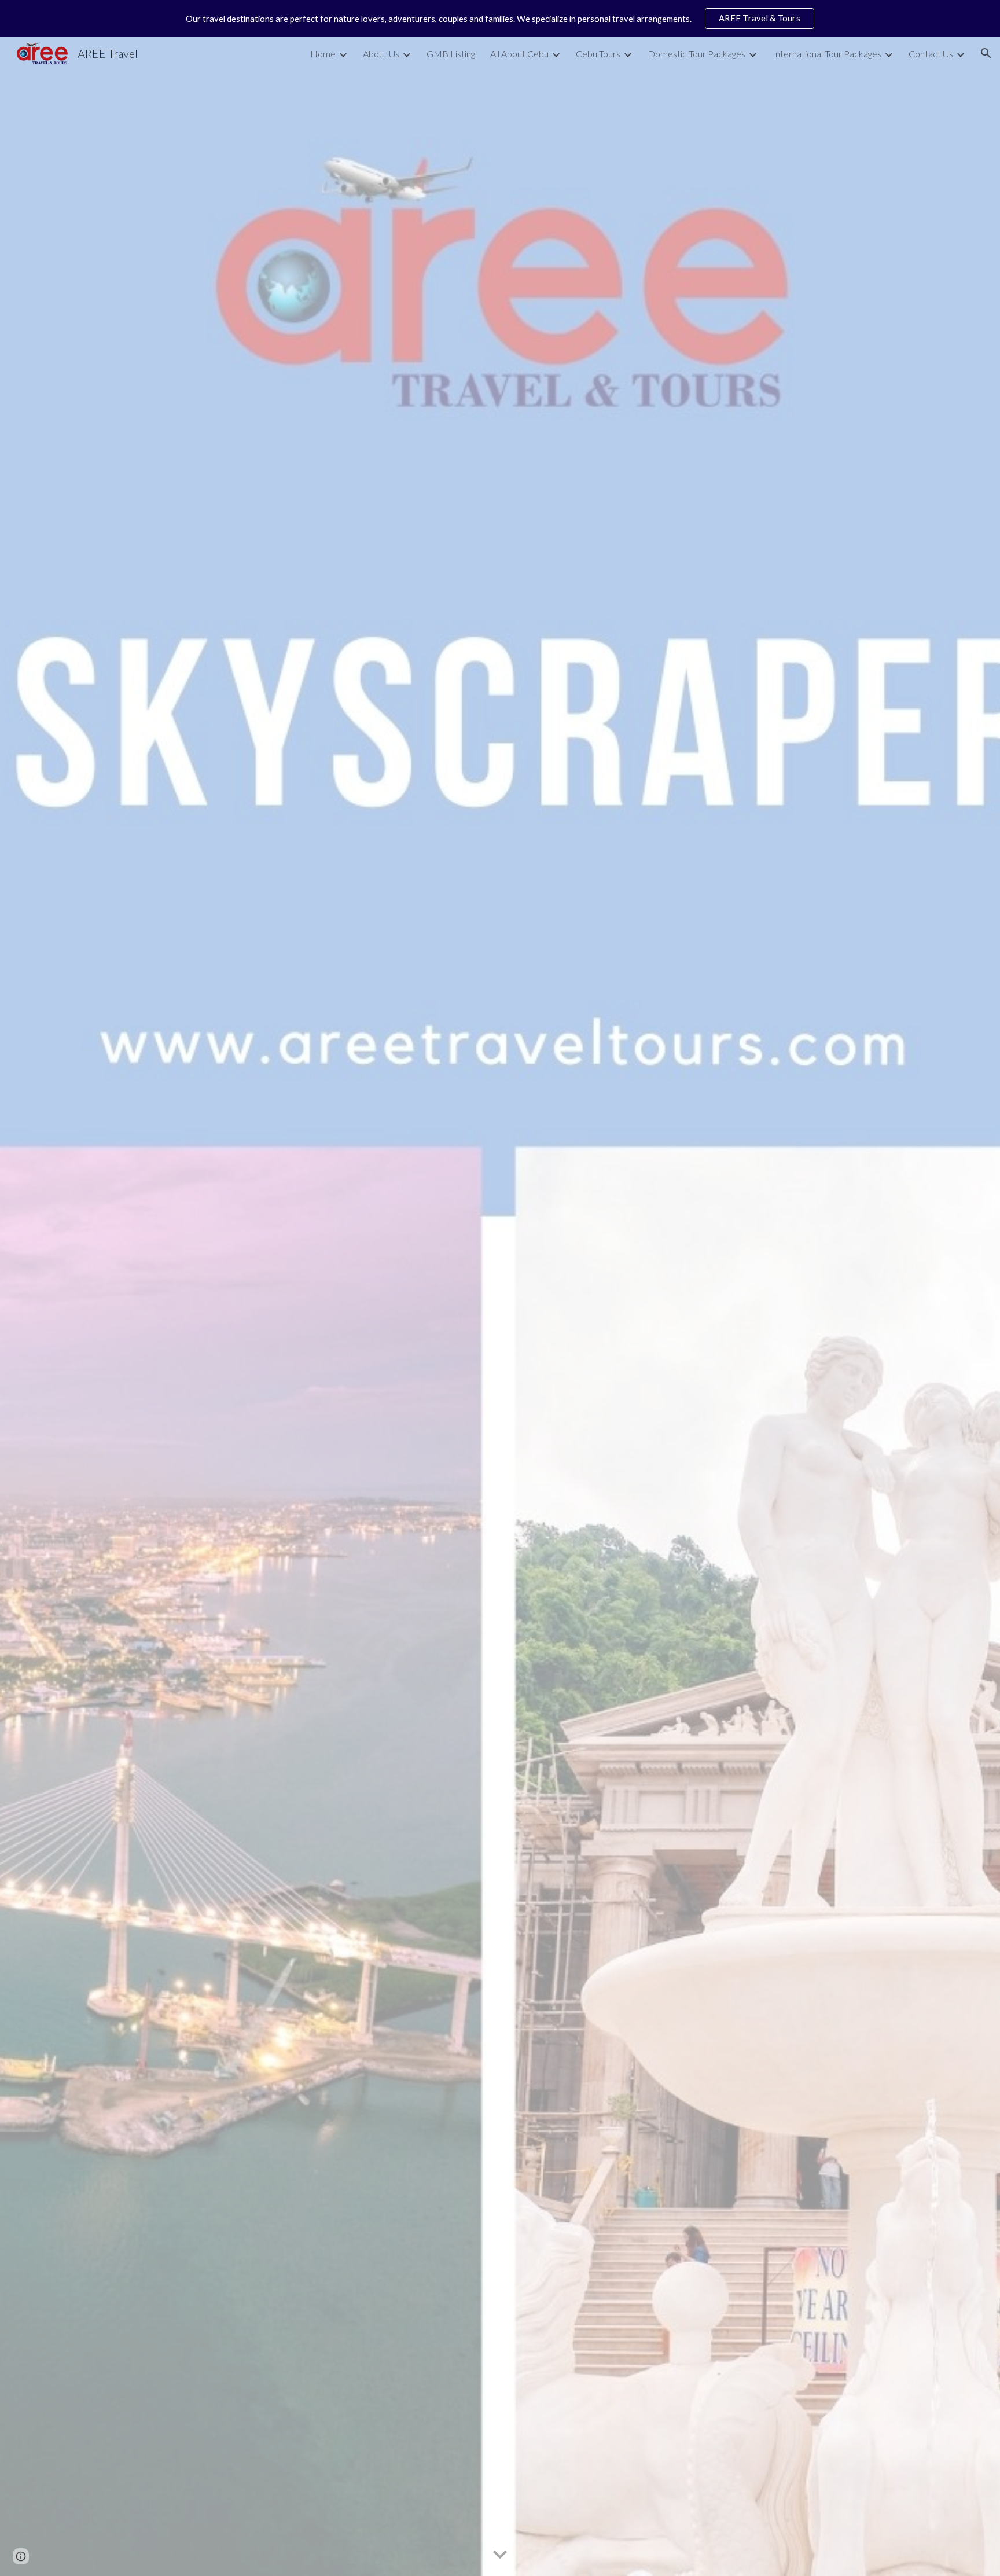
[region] (500, 19)
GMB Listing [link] (451, 54)
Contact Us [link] (931, 54)
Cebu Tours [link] (598, 54)
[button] (986, 53)
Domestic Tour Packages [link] (696, 54)
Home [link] (323, 54)
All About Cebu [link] (519, 54)
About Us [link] (381, 54)
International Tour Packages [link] (827, 54)
